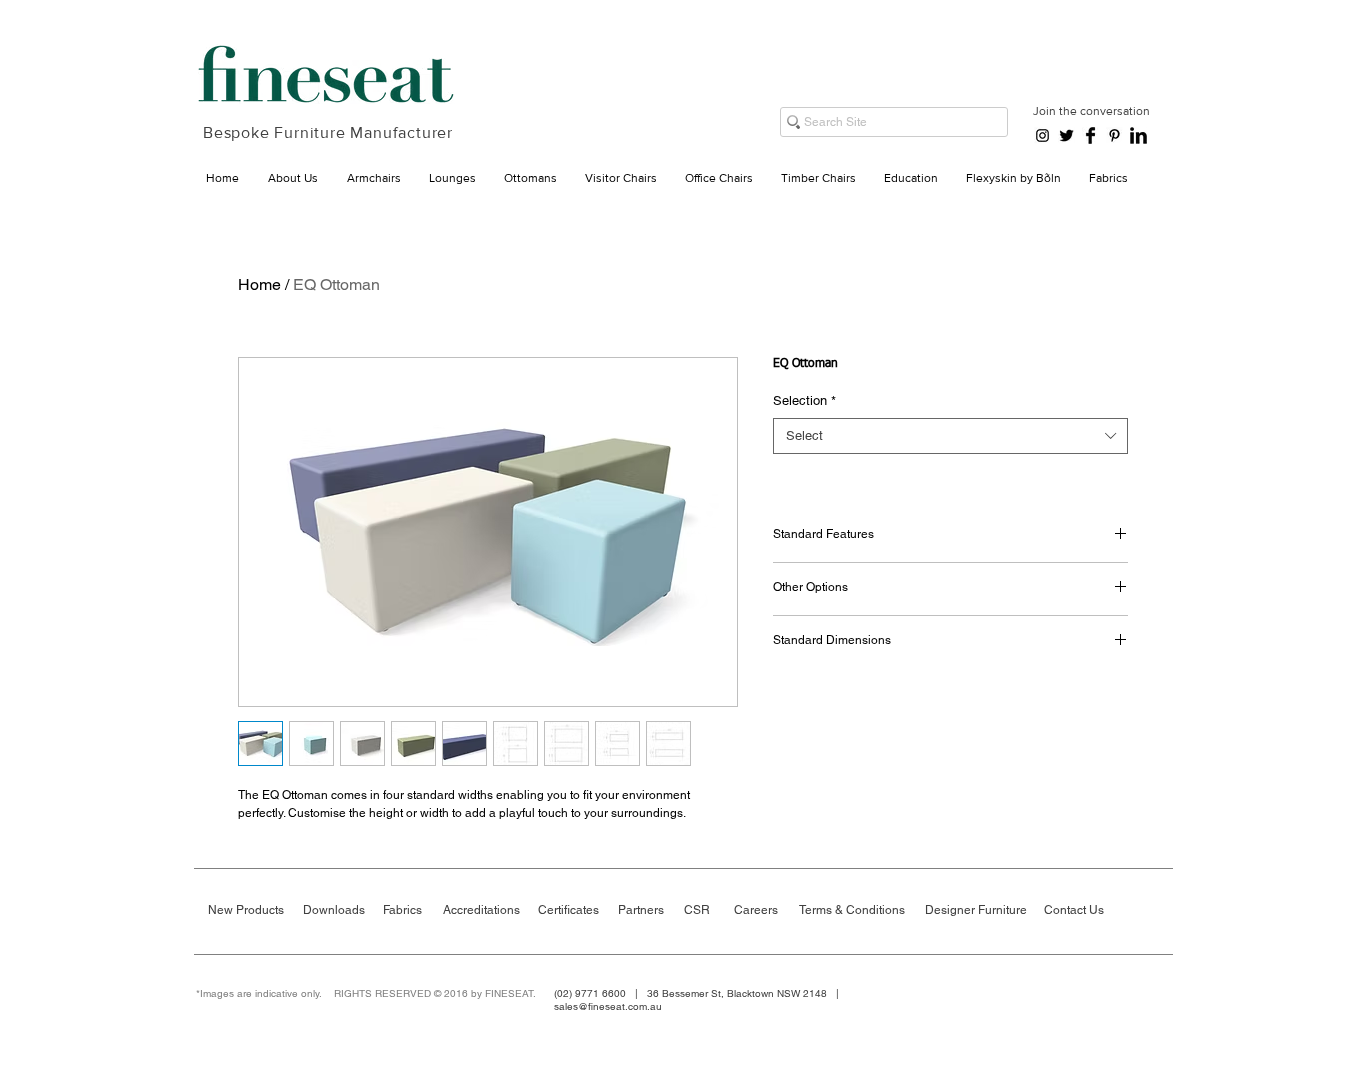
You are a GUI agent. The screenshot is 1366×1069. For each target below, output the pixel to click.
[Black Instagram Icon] (1042, 135)
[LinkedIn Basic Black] (1138, 135)
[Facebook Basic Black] (1090, 135)
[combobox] (950, 436)
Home (259, 284)
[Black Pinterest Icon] (1114, 135)
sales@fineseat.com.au (608, 1006)
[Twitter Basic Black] (1066, 135)
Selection (804, 400)
